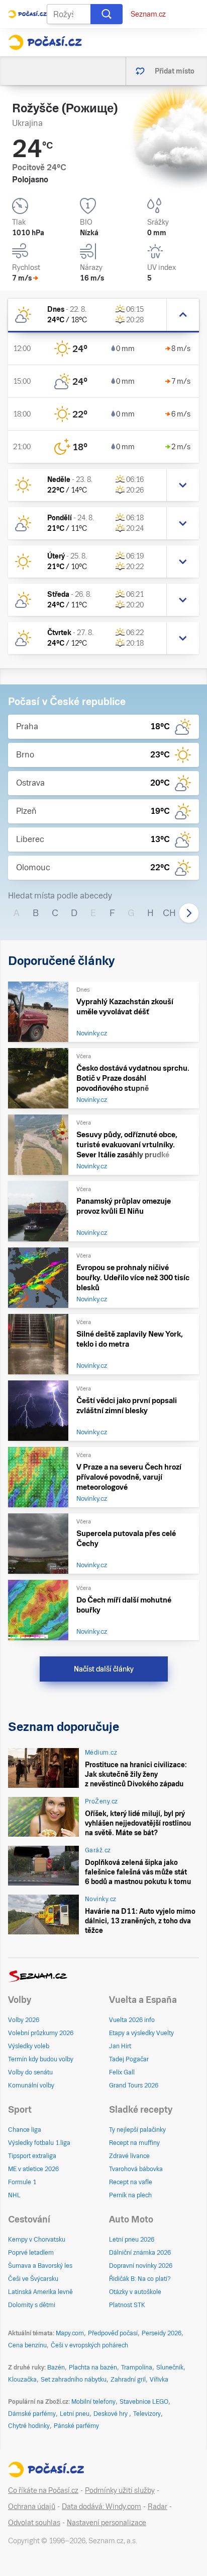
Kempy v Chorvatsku (37, 2240)
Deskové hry (111, 2414)
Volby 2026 (24, 2020)
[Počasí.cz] (45, 42)
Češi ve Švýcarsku (33, 2279)
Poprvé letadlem (31, 2253)
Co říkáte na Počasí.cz (43, 2490)
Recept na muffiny (134, 2143)
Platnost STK (127, 2305)
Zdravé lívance (129, 2156)
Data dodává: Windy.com (101, 2507)
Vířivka (159, 2380)
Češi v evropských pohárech (89, 2345)
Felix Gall (122, 2072)
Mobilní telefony (93, 2402)
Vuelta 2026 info (132, 2020)
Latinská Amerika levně (40, 2292)
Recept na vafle (131, 2182)
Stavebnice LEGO (144, 2402)
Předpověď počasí (113, 2333)
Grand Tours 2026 (134, 2085)
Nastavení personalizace (107, 2523)
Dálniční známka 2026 (140, 2253)
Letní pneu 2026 (132, 2240)
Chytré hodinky (29, 2426)
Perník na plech (130, 2195)
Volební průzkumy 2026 (41, 2033)
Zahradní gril (128, 2380)
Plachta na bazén (93, 2368)
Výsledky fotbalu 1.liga (39, 2143)
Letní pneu (75, 2414)
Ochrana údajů (32, 2507)
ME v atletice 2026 (33, 2169)
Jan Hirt (120, 2046)
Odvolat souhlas (34, 2523)
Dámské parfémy (32, 2414)
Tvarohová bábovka (136, 2169)
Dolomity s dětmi (32, 2305)
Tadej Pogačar (129, 2059)
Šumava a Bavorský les (40, 2266)
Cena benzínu (27, 2345)
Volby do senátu (30, 2072)
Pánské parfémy (76, 2426)
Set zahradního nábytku (74, 2380)
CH (169, 913)
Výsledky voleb (29, 2046)
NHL (14, 2195)
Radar (158, 2507)
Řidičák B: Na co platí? (140, 2279)
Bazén (56, 2368)
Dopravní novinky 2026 (141, 2266)
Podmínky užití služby (120, 2490)
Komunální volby (31, 2085)
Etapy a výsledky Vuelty (141, 2033)
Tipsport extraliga (32, 2156)
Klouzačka (22, 2380)
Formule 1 (22, 2182)
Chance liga (25, 2130)
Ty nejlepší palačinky (137, 2130)
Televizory (147, 2414)
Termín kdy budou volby (41, 2059)
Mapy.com (70, 2333)
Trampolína (137, 2368)
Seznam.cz (148, 14)
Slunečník (170, 2368)
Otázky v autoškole (135, 2292)
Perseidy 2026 (162, 2333)
